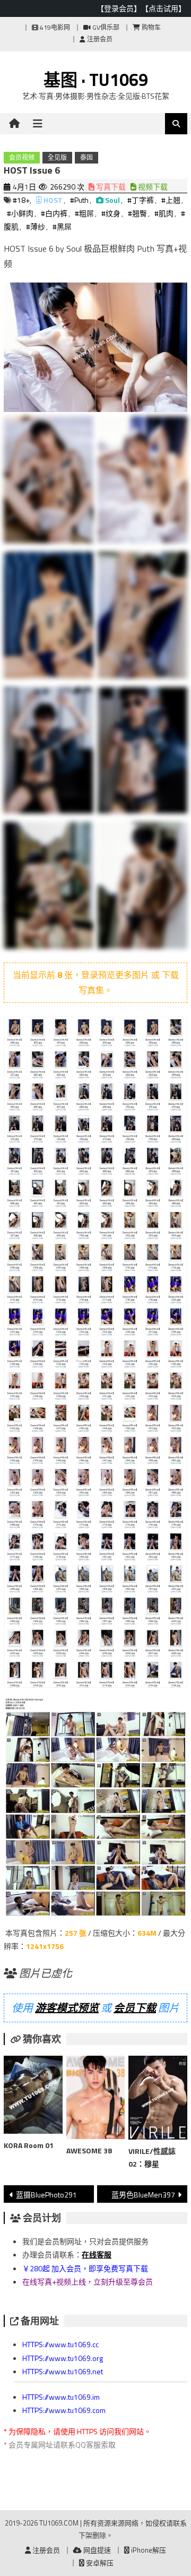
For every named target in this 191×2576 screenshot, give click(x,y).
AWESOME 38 (89, 2150)
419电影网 (54, 27)
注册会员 (99, 39)
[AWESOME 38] (95, 2100)
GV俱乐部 (105, 27)
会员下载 (135, 2008)
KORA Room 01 (29, 2145)
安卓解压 (99, 2563)
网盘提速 (96, 2550)
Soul (112, 200)
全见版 (57, 157)
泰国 (86, 157)
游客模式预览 (67, 2008)
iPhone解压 (148, 2550)
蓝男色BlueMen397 (143, 2195)
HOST (53, 200)
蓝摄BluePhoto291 (46, 2195)
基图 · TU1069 (96, 80)
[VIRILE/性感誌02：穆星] (158, 2100)
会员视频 (22, 157)
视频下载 (152, 187)
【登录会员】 (119, 8)
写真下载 (110, 187)
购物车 (150, 27)
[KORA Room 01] (33, 2097)
